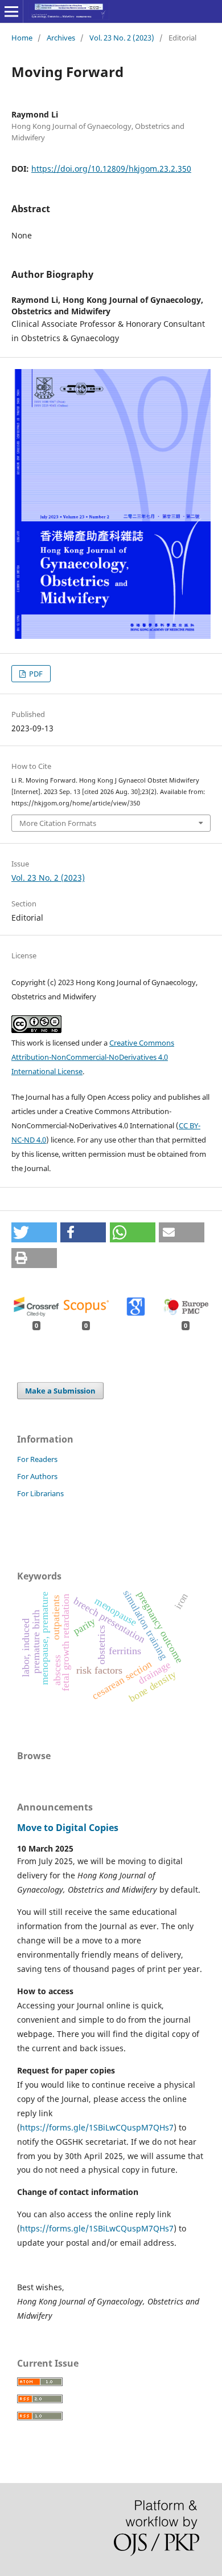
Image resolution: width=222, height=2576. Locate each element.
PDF (35, 674)
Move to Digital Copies (68, 1828)
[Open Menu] (11, 11)
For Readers (37, 1459)
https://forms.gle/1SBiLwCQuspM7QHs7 (97, 2127)
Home (22, 38)
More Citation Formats (58, 823)
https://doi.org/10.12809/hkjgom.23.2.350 (111, 169)
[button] (34, 1232)
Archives (61, 38)
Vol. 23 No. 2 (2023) (122, 38)
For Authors (37, 1476)
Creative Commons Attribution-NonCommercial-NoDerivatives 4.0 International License (93, 1057)
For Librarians (40, 1493)
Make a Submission (60, 1391)
